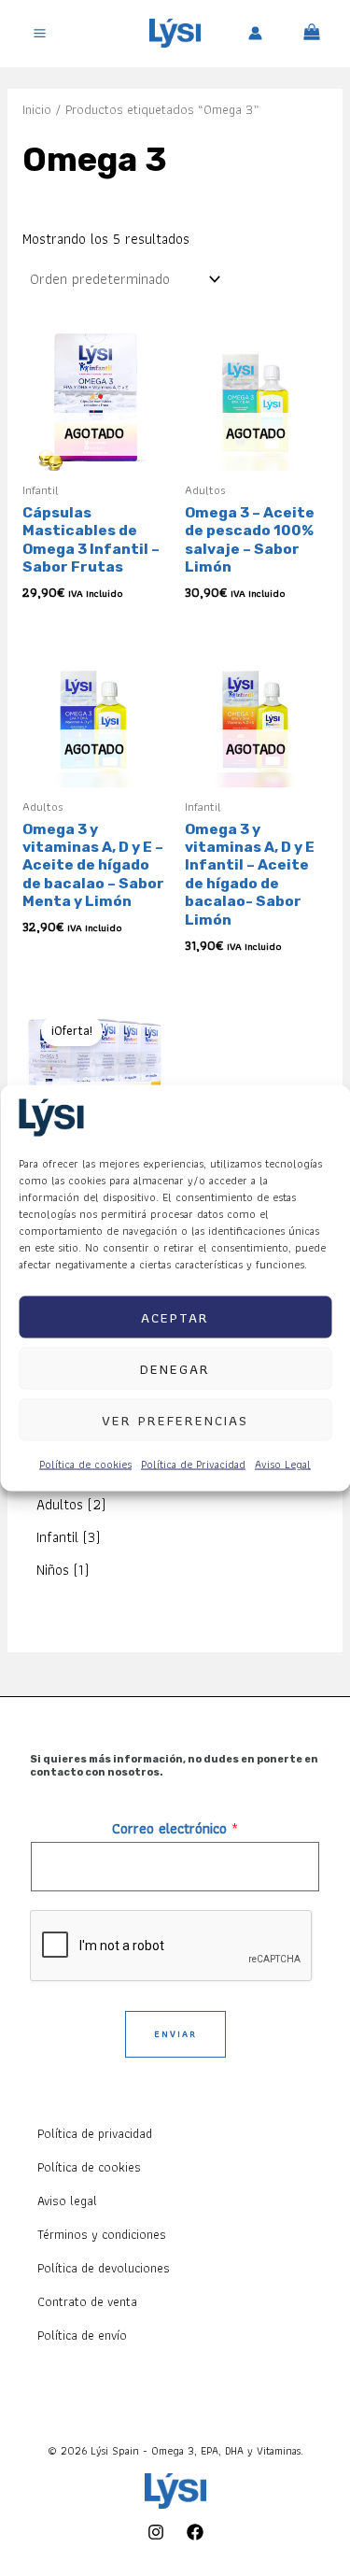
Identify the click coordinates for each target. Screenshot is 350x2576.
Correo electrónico (175, 1828)
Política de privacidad (95, 2133)
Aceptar (175, 1317)
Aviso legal (67, 2201)
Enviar (175, 2034)
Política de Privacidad (193, 1464)
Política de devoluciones (104, 2268)
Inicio (37, 109)
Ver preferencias (175, 1420)
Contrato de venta (87, 2301)
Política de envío (82, 2335)
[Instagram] (156, 2532)
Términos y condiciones (102, 2234)
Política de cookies (85, 1464)
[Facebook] (195, 2532)
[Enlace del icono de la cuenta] (255, 33)
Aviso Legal (283, 1464)
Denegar (175, 1368)
